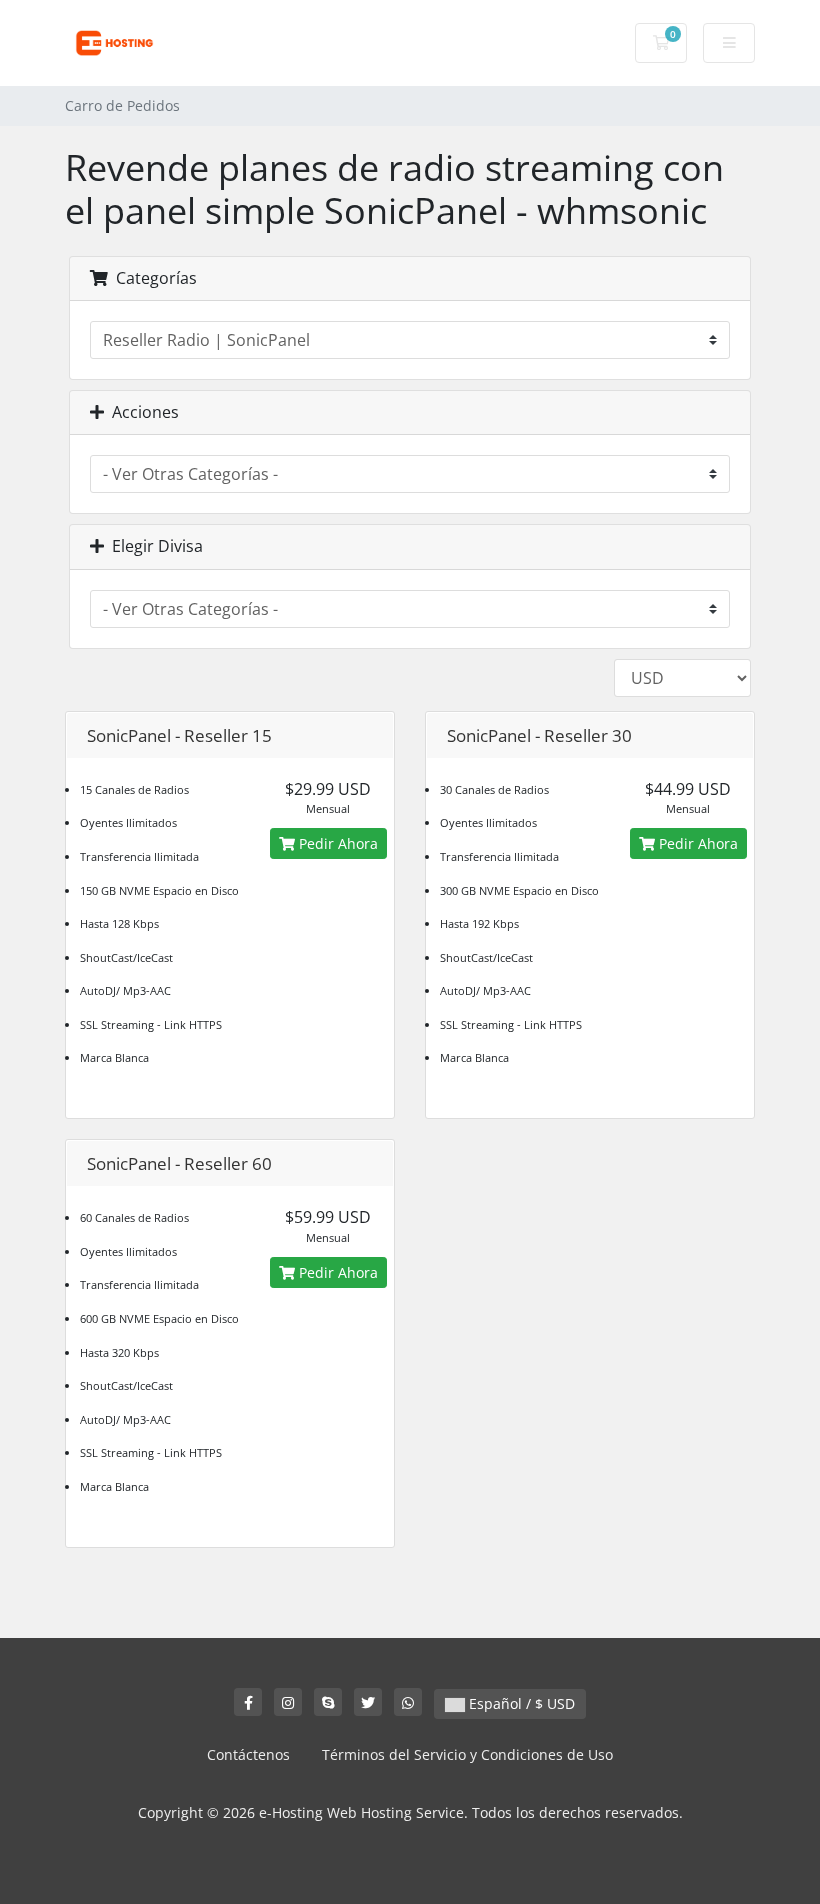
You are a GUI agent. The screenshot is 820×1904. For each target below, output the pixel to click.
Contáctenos (248, 1754)
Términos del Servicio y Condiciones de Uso (467, 1754)
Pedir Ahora (336, 843)
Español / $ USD (520, 1703)
